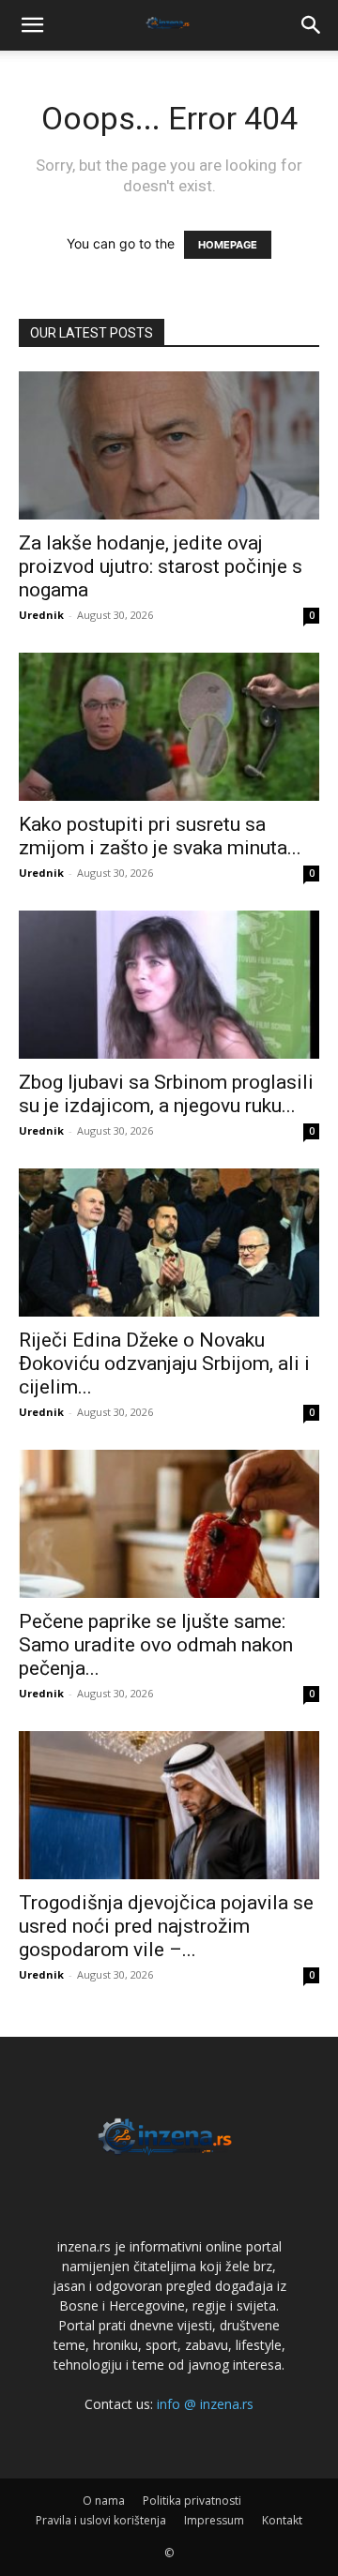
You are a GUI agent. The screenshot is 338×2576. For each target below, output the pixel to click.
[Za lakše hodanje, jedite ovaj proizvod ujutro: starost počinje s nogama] (169, 445)
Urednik (41, 615)
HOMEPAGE (228, 245)
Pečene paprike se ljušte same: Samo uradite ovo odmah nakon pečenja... (156, 1645)
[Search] (312, 25)
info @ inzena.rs (205, 2404)
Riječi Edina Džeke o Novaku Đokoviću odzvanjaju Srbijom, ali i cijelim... (164, 1363)
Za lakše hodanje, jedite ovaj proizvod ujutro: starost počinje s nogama (161, 566)
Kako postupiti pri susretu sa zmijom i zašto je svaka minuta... (160, 836)
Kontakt (282, 2520)
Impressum (214, 2520)
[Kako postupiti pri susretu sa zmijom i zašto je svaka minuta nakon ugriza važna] (169, 727)
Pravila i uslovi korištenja (101, 2520)
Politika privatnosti (192, 2501)
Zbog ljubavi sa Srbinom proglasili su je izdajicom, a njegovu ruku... (166, 1094)
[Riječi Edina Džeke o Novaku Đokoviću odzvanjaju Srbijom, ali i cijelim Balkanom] (169, 1243)
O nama (104, 2501)
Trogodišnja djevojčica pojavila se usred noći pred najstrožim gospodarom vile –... (166, 1926)
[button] (32, 25)
